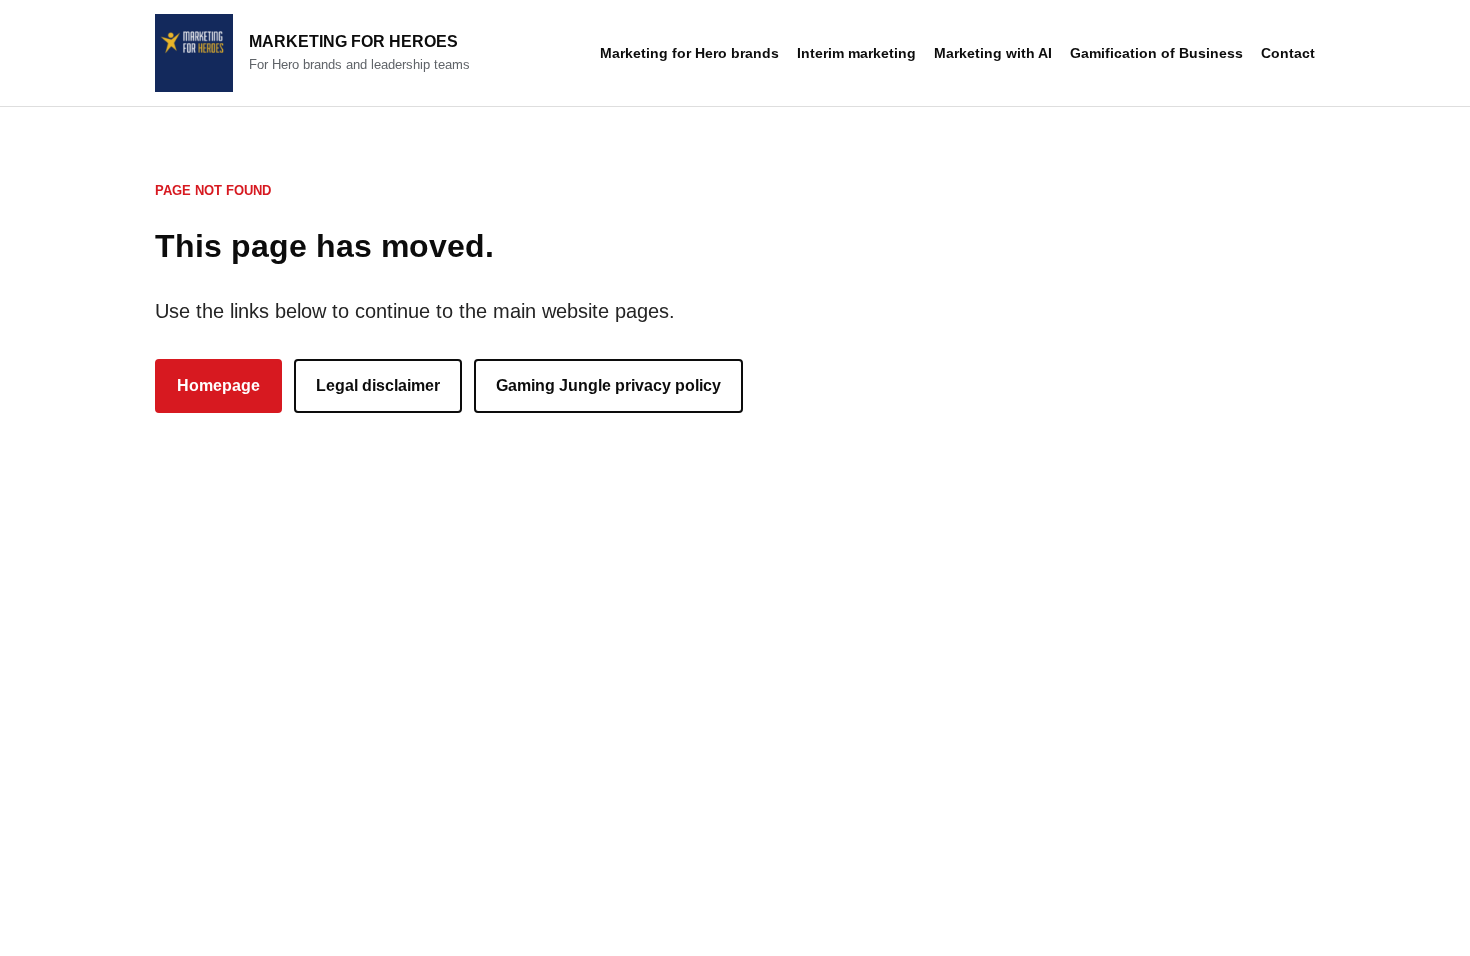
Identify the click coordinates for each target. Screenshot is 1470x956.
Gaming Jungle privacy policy (608, 385)
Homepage (218, 385)
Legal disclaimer (378, 385)
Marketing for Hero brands (689, 53)
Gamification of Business (1156, 53)
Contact (1288, 53)
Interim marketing (856, 53)
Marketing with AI (993, 53)
